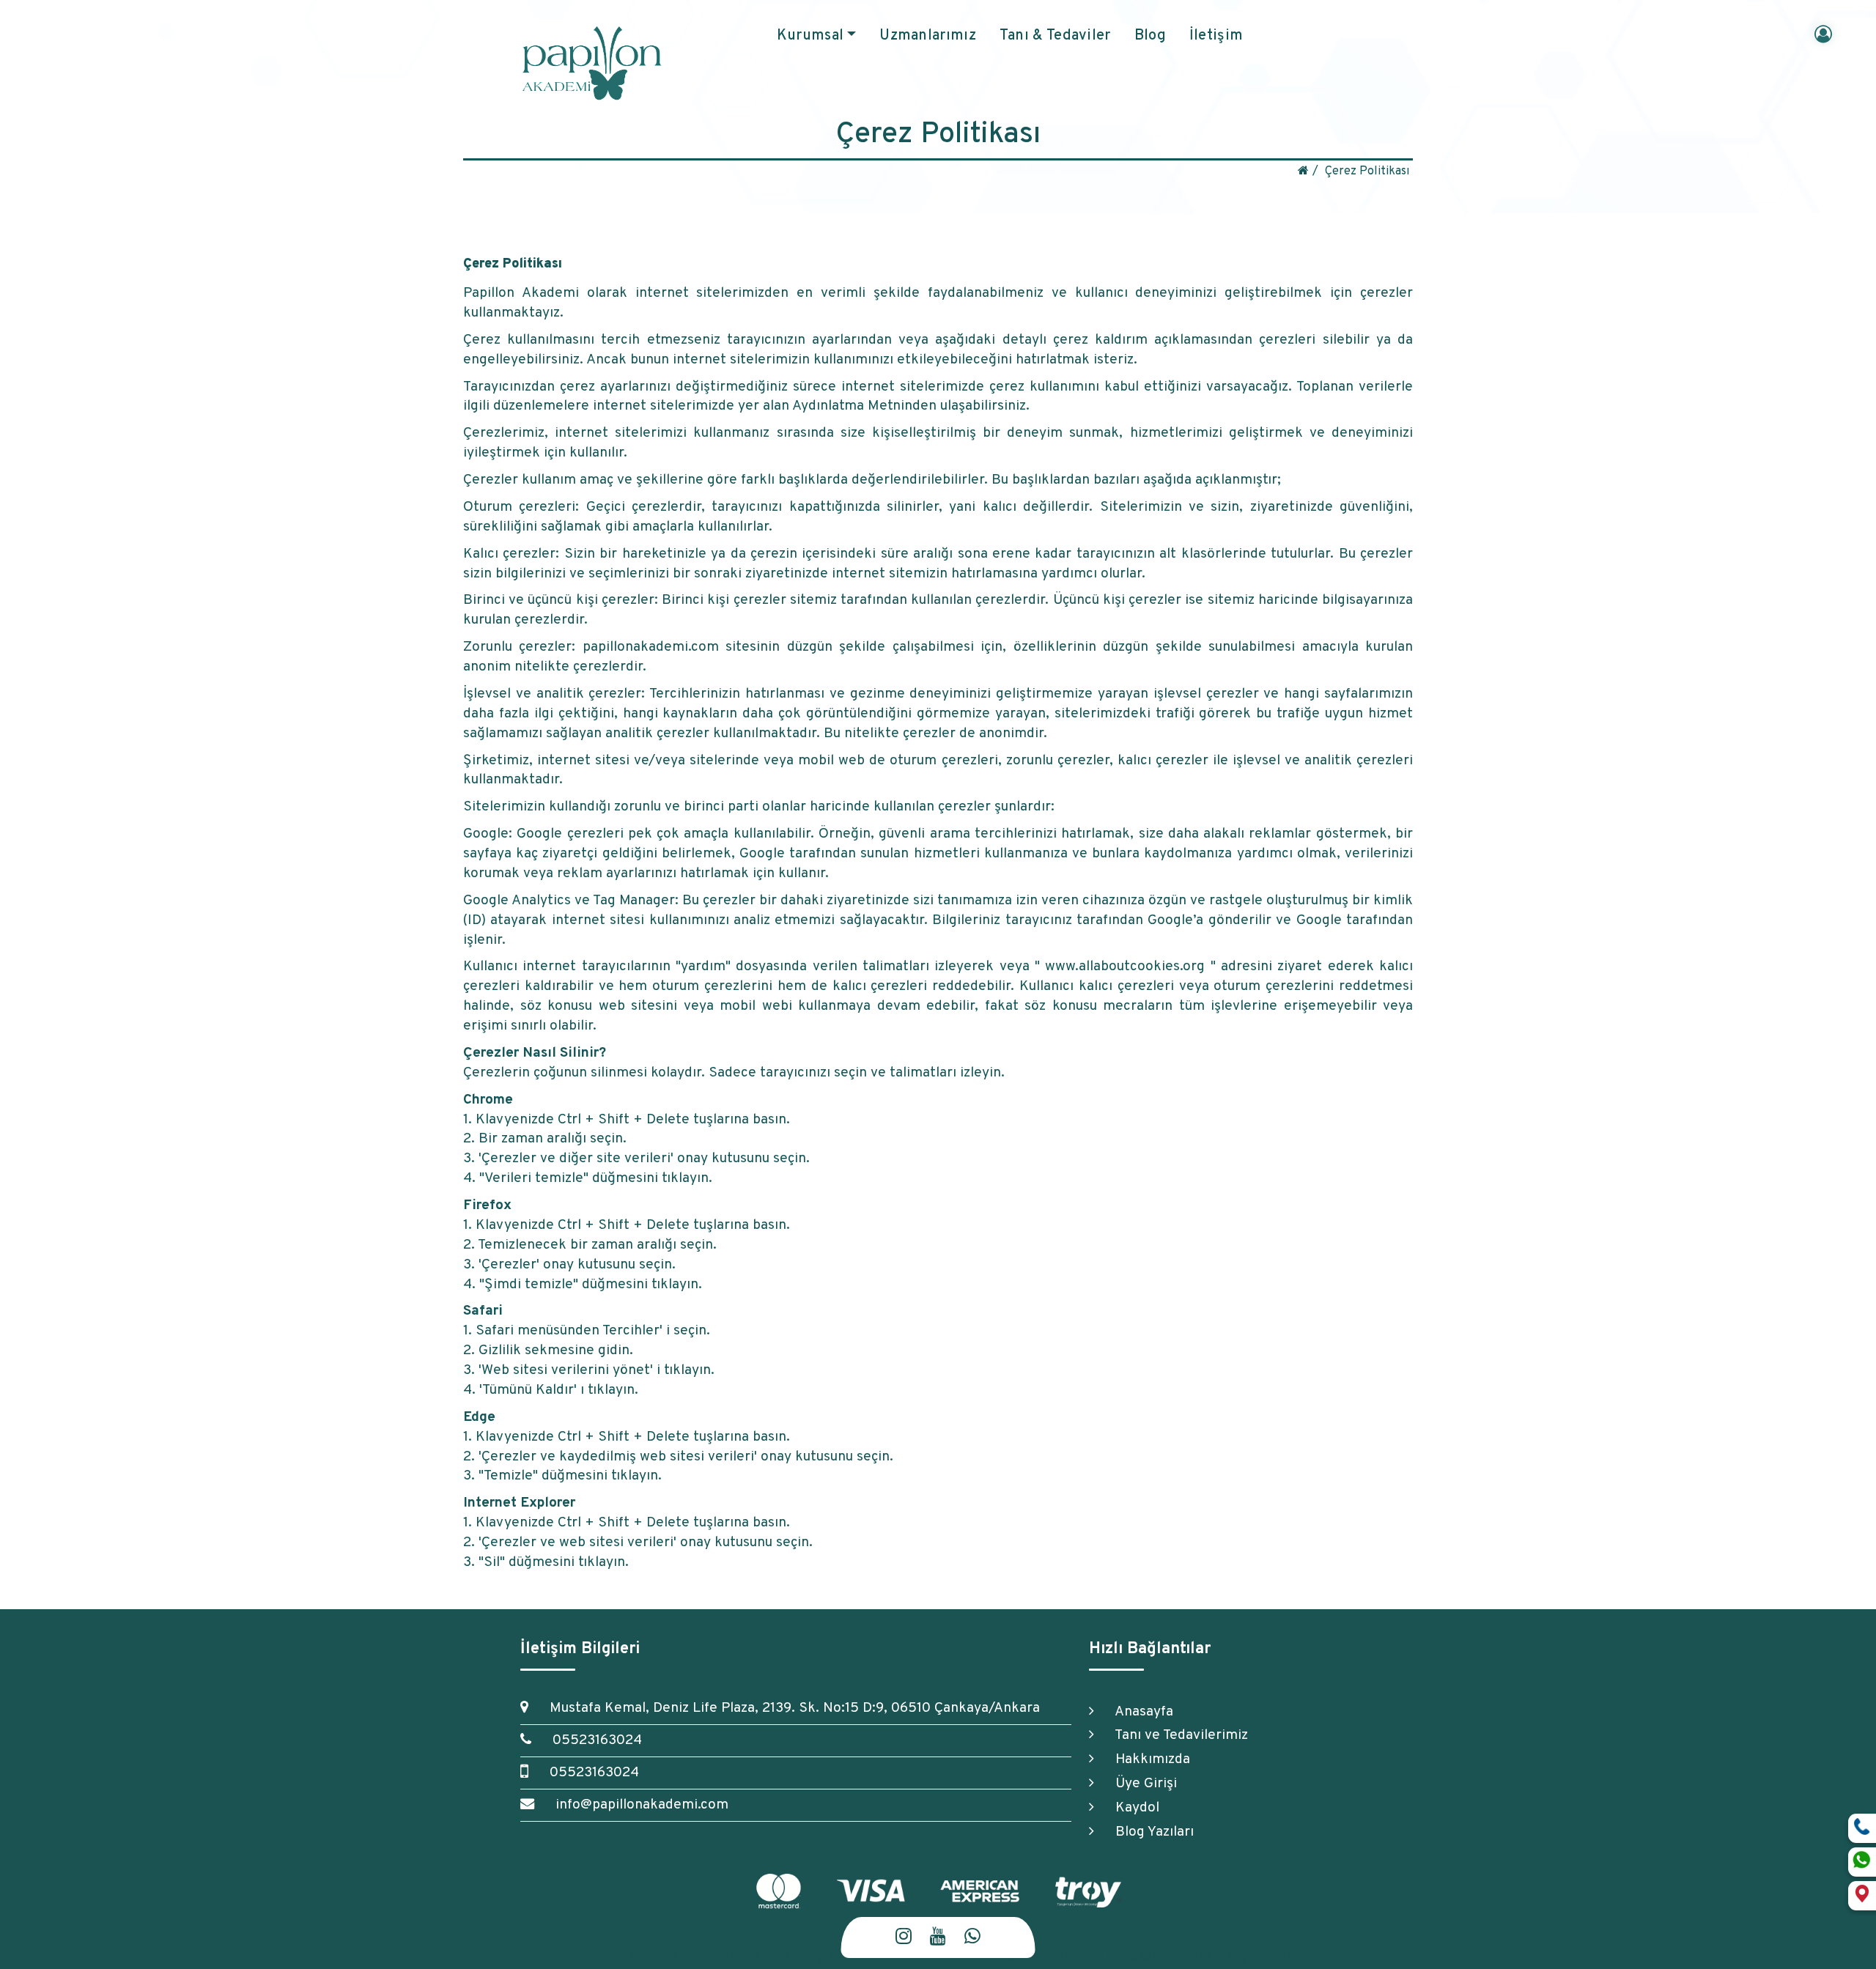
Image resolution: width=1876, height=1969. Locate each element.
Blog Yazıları (1148, 1832)
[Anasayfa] (1303, 171)
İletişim (1216, 36)
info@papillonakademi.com (635, 1805)
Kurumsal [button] (810, 36)
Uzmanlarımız (928, 36)
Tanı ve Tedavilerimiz (1175, 1735)
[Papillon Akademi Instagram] (904, 1938)
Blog (1150, 36)
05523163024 (590, 1740)
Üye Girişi (1139, 1784)
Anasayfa (1137, 1712)
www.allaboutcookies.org (1125, 967)
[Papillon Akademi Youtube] (938, 1938)
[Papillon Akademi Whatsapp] (972, 1938)
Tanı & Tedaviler (1055, 36)
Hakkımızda (1146, 1759)
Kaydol (1130, 1808)
